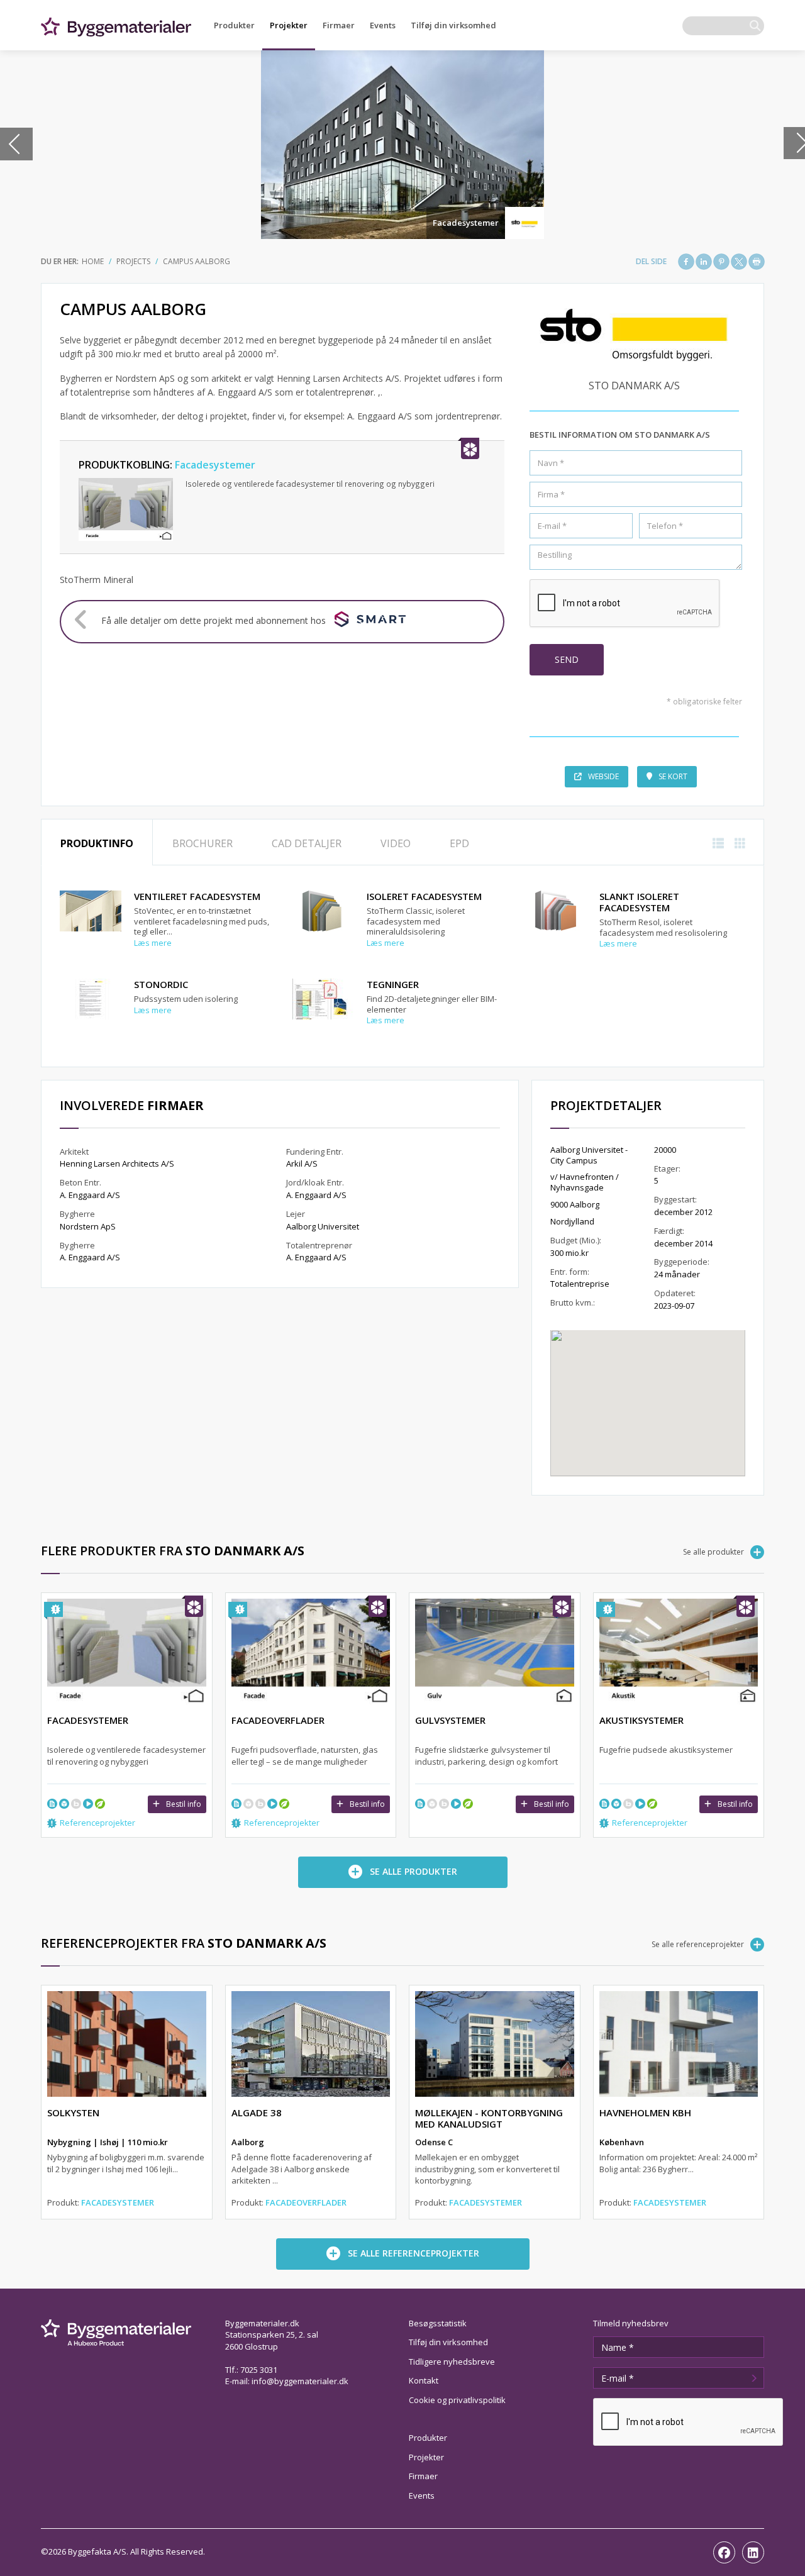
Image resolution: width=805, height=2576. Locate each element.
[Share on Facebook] (686, 262)
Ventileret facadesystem (197, 896)
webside (603, 776)
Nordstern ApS (88, 1226)
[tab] (97, 842)
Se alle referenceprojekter (698, 1944)
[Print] (757, 262)
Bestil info (184, 1804)
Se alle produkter (713, 1552)
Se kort (673, 776)
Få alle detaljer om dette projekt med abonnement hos (214, 620)
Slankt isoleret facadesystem (639, 902)
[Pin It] (721, 262)
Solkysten (73, 2112)
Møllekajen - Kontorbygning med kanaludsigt (489, 2118)
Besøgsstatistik (438, 2323)
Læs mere (153, 943)
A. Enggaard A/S (90, 1195)
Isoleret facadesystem (424, 896)
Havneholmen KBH (645, 2112)
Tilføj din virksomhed (453, 25)
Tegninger (393, 984)
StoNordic (161, 984)
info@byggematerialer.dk (300, 2381)
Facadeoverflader (306, 2202)
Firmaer (339, 25)
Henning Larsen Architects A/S (117, 1163)
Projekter (289, 25)
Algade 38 (257, 2112)
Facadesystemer (466, 223)
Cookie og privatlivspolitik (457, 2400)
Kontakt (424, 2380)
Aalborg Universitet (323, 1226)
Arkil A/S (302, 1163)
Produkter (234, 25)
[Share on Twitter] (739, 262)
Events (383, 25)
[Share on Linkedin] (704, 262)
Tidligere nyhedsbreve (452, 2362)
